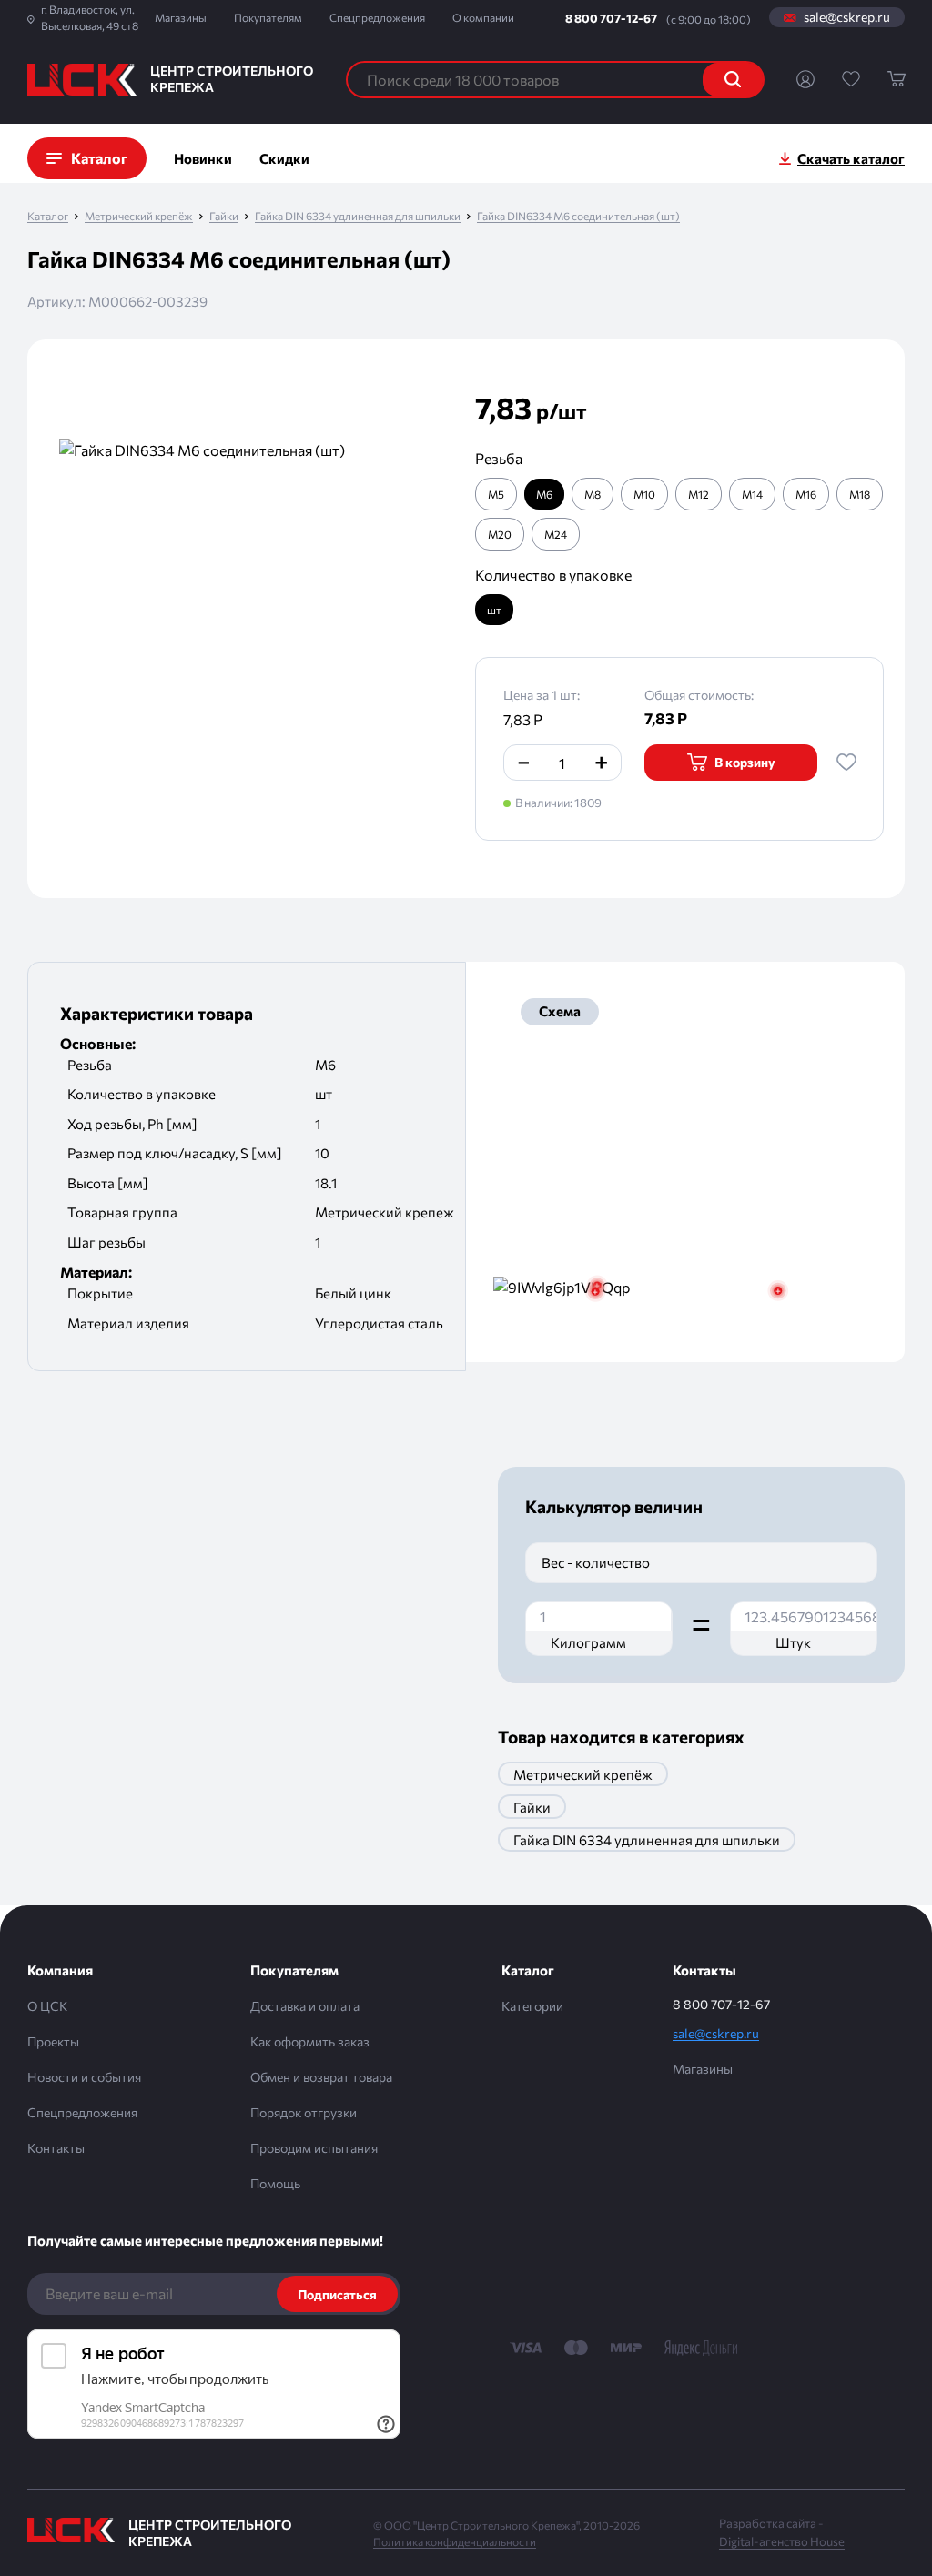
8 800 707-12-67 (611, 18)
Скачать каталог (851, 158)
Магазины (181, 17)
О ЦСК (47, 2006)
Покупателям (268, 17)
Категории (532, 2006)
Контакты (56, 2148)
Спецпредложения (377, 17)
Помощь (275, 2183)
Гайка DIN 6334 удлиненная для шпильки (358, 216)
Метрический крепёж (139, 216)
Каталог (48, 216)
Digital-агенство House (782, 2541)
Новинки (203, 158)
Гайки (224, 216)
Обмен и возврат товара (321, 2077)
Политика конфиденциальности (455, 2541)
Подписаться (337, 2294)
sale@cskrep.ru (847, 17)
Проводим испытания (314, 2148)
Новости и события (84, 2077)
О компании (483, 17)
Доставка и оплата (305, 2006)
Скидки (284, 158)
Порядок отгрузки (304, 2112)
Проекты (53, 2041)
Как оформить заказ (310, 2041)
